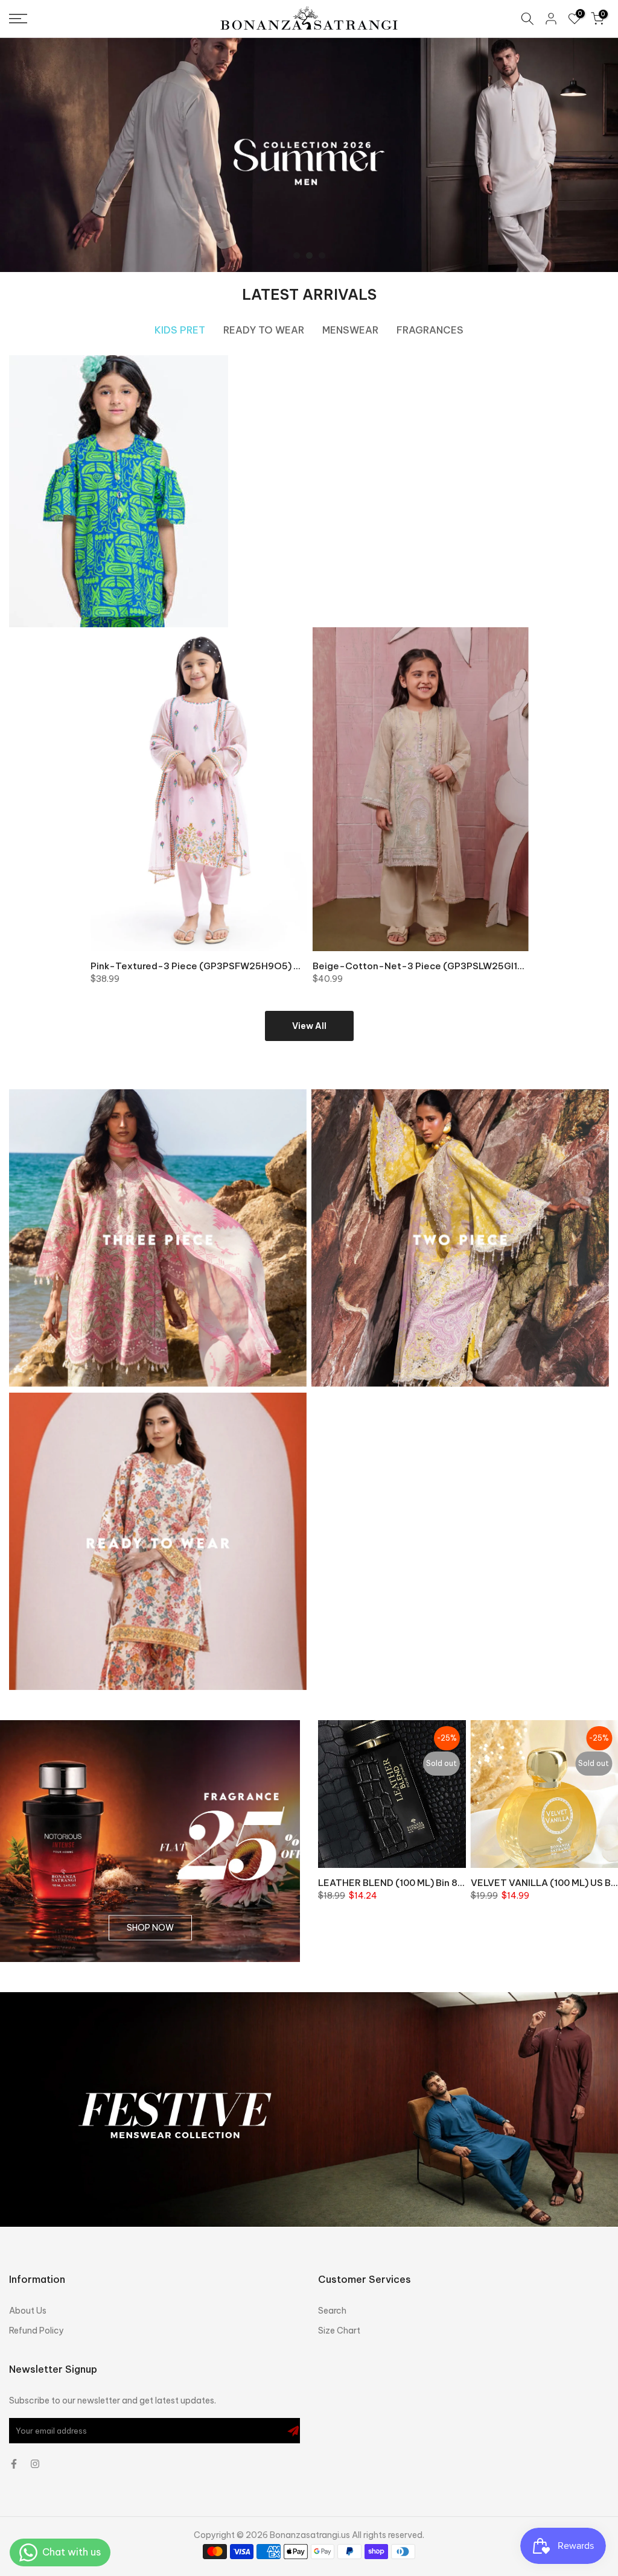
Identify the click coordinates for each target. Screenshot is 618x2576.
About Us (28, 2311)
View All (309, 1026)
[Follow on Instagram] (35, 2464)
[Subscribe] (293, 2431)
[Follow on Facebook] (14, 2464)
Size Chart (339, 2331)
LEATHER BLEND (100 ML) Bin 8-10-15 (403, 1882)
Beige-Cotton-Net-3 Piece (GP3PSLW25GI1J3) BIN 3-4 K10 (449, 966)
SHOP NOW (150, 1928)
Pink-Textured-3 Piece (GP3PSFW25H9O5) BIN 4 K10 (212, 966)
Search (332, 2311)
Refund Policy (37, 2331)
